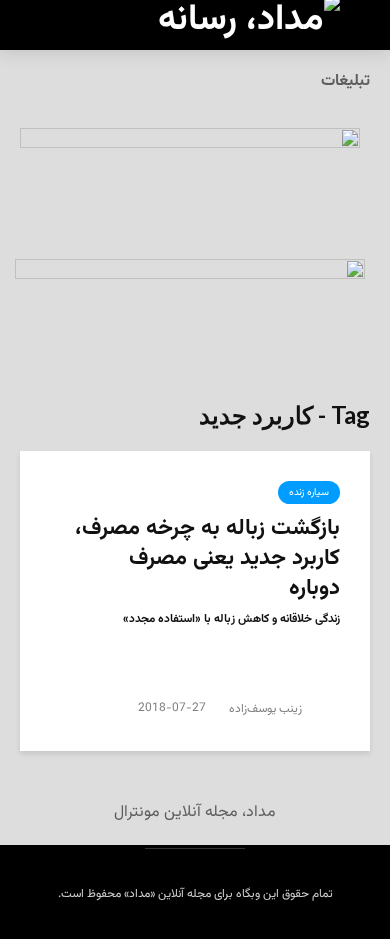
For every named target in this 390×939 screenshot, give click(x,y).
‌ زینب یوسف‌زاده (268, 709)
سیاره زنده (309, 492)
